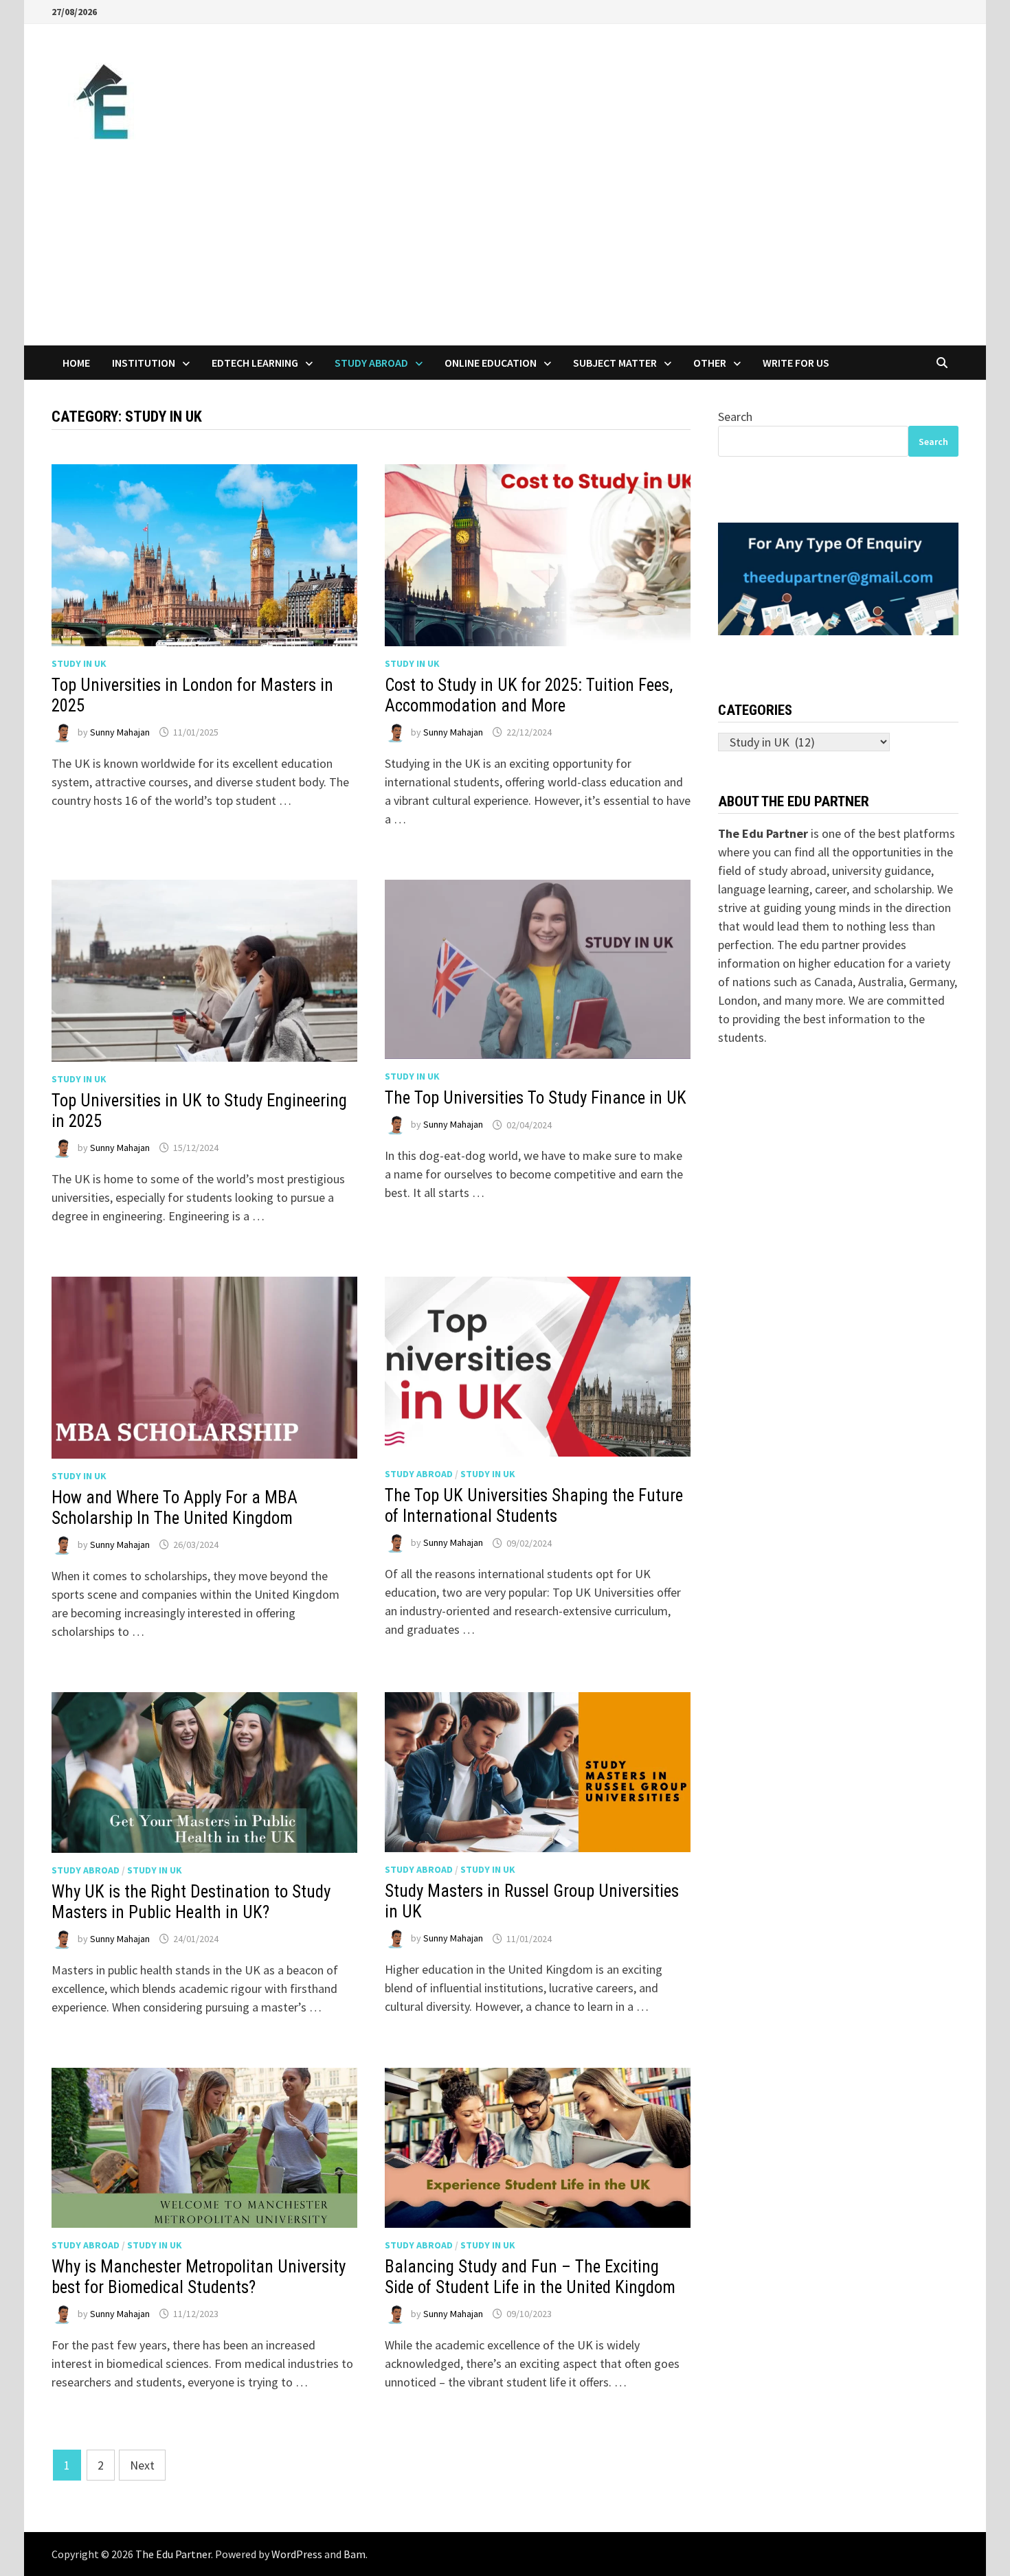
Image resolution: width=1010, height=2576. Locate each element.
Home (76, 363)
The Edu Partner (173, 2554)
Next (142, 2465)
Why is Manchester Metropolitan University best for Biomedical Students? (199, 2277)
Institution (144, 363)
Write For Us (796, 363)
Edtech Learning (255, 363)
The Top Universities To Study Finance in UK (536, 1098)
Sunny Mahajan (120, 732)
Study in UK (79, 663)
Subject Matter (615, 363)
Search (735, 417)
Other (710, 363)
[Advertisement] (505, 242)
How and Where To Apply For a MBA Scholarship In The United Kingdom (175, 1508)
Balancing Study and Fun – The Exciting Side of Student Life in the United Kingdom (530, 2277)
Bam (355, 2554)
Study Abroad (371, 363)
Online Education (491, 363)
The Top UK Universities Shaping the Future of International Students (534, 1506)
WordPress (297, 2554)
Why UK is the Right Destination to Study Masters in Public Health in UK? (191, 1902)
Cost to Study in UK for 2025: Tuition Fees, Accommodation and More (529, 695)
